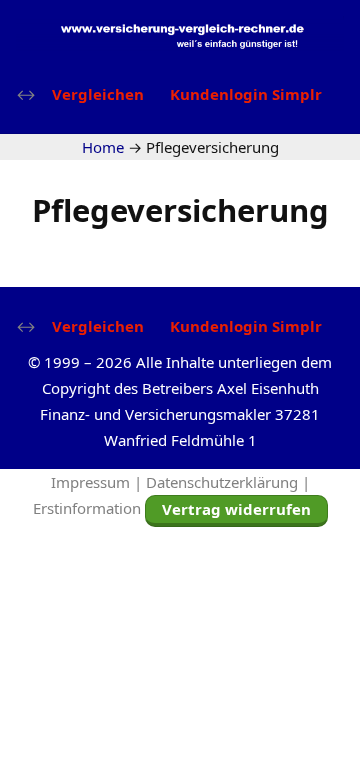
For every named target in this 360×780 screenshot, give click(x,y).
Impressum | (98, 482)
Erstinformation (87, 508)
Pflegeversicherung (180, 210)
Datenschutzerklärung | (228, 482)
